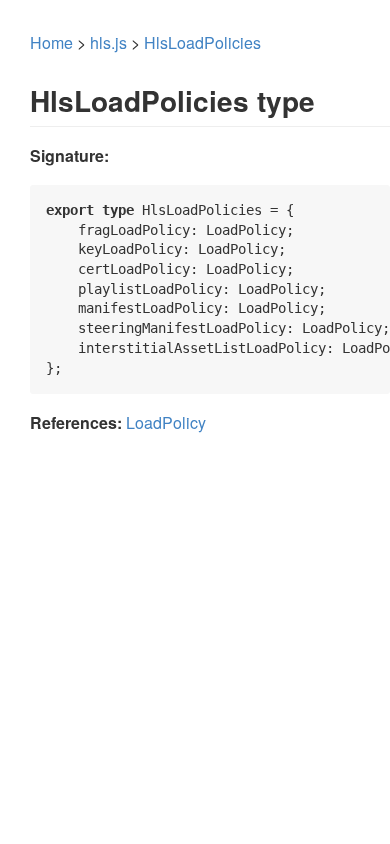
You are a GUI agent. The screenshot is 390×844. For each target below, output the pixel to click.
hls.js (108, 42)
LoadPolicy (166, 422)
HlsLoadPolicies (202, 42)
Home (51, 42)
